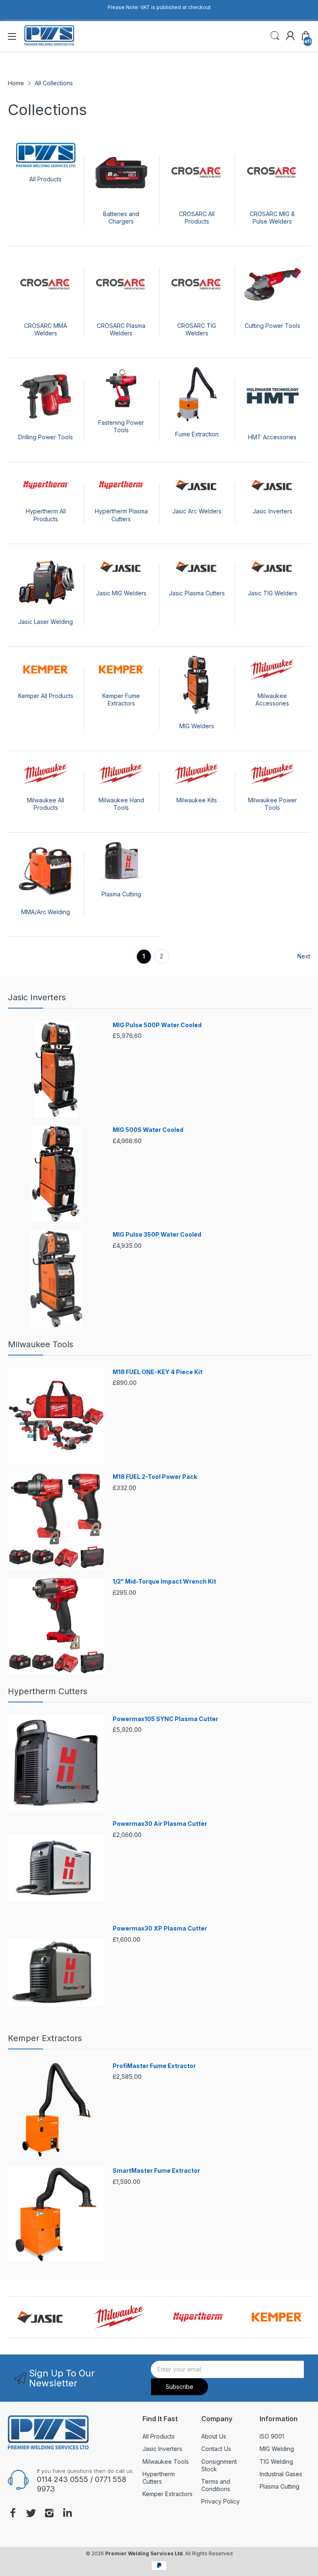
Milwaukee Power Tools (272, 804)
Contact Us (216, 2449)
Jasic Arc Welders (197, 511)
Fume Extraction (197, 434)
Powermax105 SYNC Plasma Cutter (165, 1719)
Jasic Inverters (272, 511)
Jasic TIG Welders (272, 593)
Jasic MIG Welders (121, 593)
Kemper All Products (46, 696)
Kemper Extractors (45, 2038)
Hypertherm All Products (46, 515)
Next (304, 956)
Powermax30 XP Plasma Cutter (160, 1928)
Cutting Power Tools (272, 326)
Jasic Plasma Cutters (197, 593)
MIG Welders (197, 726)
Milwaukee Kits (197, 800)
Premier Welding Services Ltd (144, 2553)
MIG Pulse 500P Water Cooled (157, 1025)
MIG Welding (277, 2449)
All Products (46, 179)
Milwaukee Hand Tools (121, 804)
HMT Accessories (272, 437)
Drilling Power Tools (46, 437)
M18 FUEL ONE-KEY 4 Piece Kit (158, 1372)
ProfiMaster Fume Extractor (154, 2066)
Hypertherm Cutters (48, 1691)
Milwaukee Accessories (272, 699)
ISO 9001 (272, 2436)
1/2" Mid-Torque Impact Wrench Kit (164, 1581)
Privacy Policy (220, 2501)
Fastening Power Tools (121, 426)
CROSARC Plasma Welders (121, 329)
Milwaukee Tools (41, 1344)
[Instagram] (49, 2514)
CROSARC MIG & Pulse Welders (272, 218)
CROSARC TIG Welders (197, 329)
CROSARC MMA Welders (46, 329)
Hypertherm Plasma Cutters (121, 515)
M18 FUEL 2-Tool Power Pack (155, 1477)
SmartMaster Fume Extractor (156, 2170)
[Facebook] (13, 2514)
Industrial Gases (281, 2474)
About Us (214, 2436)
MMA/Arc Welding (46, 912)
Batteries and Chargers (121, 218)
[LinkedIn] (67, 2514)
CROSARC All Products (197, 218)
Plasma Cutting (121, 894)
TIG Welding (276, 2462)
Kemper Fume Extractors (121, 699)
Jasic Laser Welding (46, 622)
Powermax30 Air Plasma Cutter (160, 1824)
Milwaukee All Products (46, 804)
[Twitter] (31, 2514)
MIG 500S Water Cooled (148, 1130)
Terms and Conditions (216, 2485)
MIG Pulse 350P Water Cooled (157, 1234)
